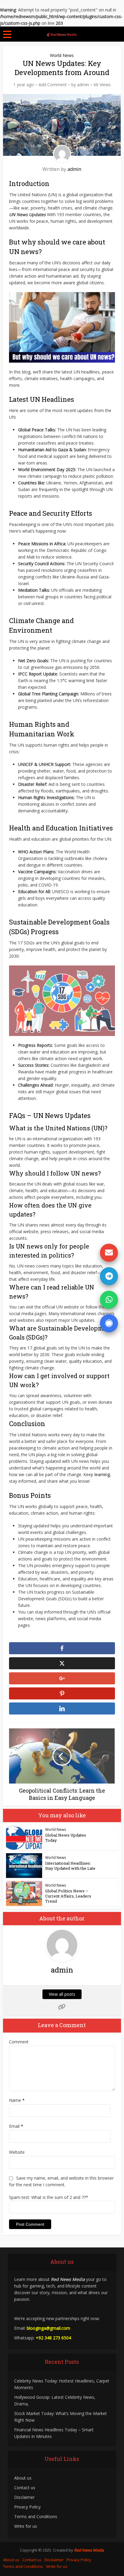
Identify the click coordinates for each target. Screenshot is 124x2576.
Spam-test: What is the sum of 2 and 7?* (49, 2197)
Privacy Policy (27, 2507)
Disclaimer (24, 2497)
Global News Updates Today (66, 1838)
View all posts (62, 1994)
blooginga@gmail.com (48, 2328)
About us (23, 2478)
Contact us (25, 2488)
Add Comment (53, 85)
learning (102, 1474)
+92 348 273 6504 (53, 2338)
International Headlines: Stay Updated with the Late (70, 1866)
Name (17, 2100)
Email (16, 2126)
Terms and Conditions (36, 2516)
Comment (19, 2042)
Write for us (26, 2526)
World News (62, 55)
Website (17, 2152)
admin (83, 85)
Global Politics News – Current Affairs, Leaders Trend (68, 1896)
